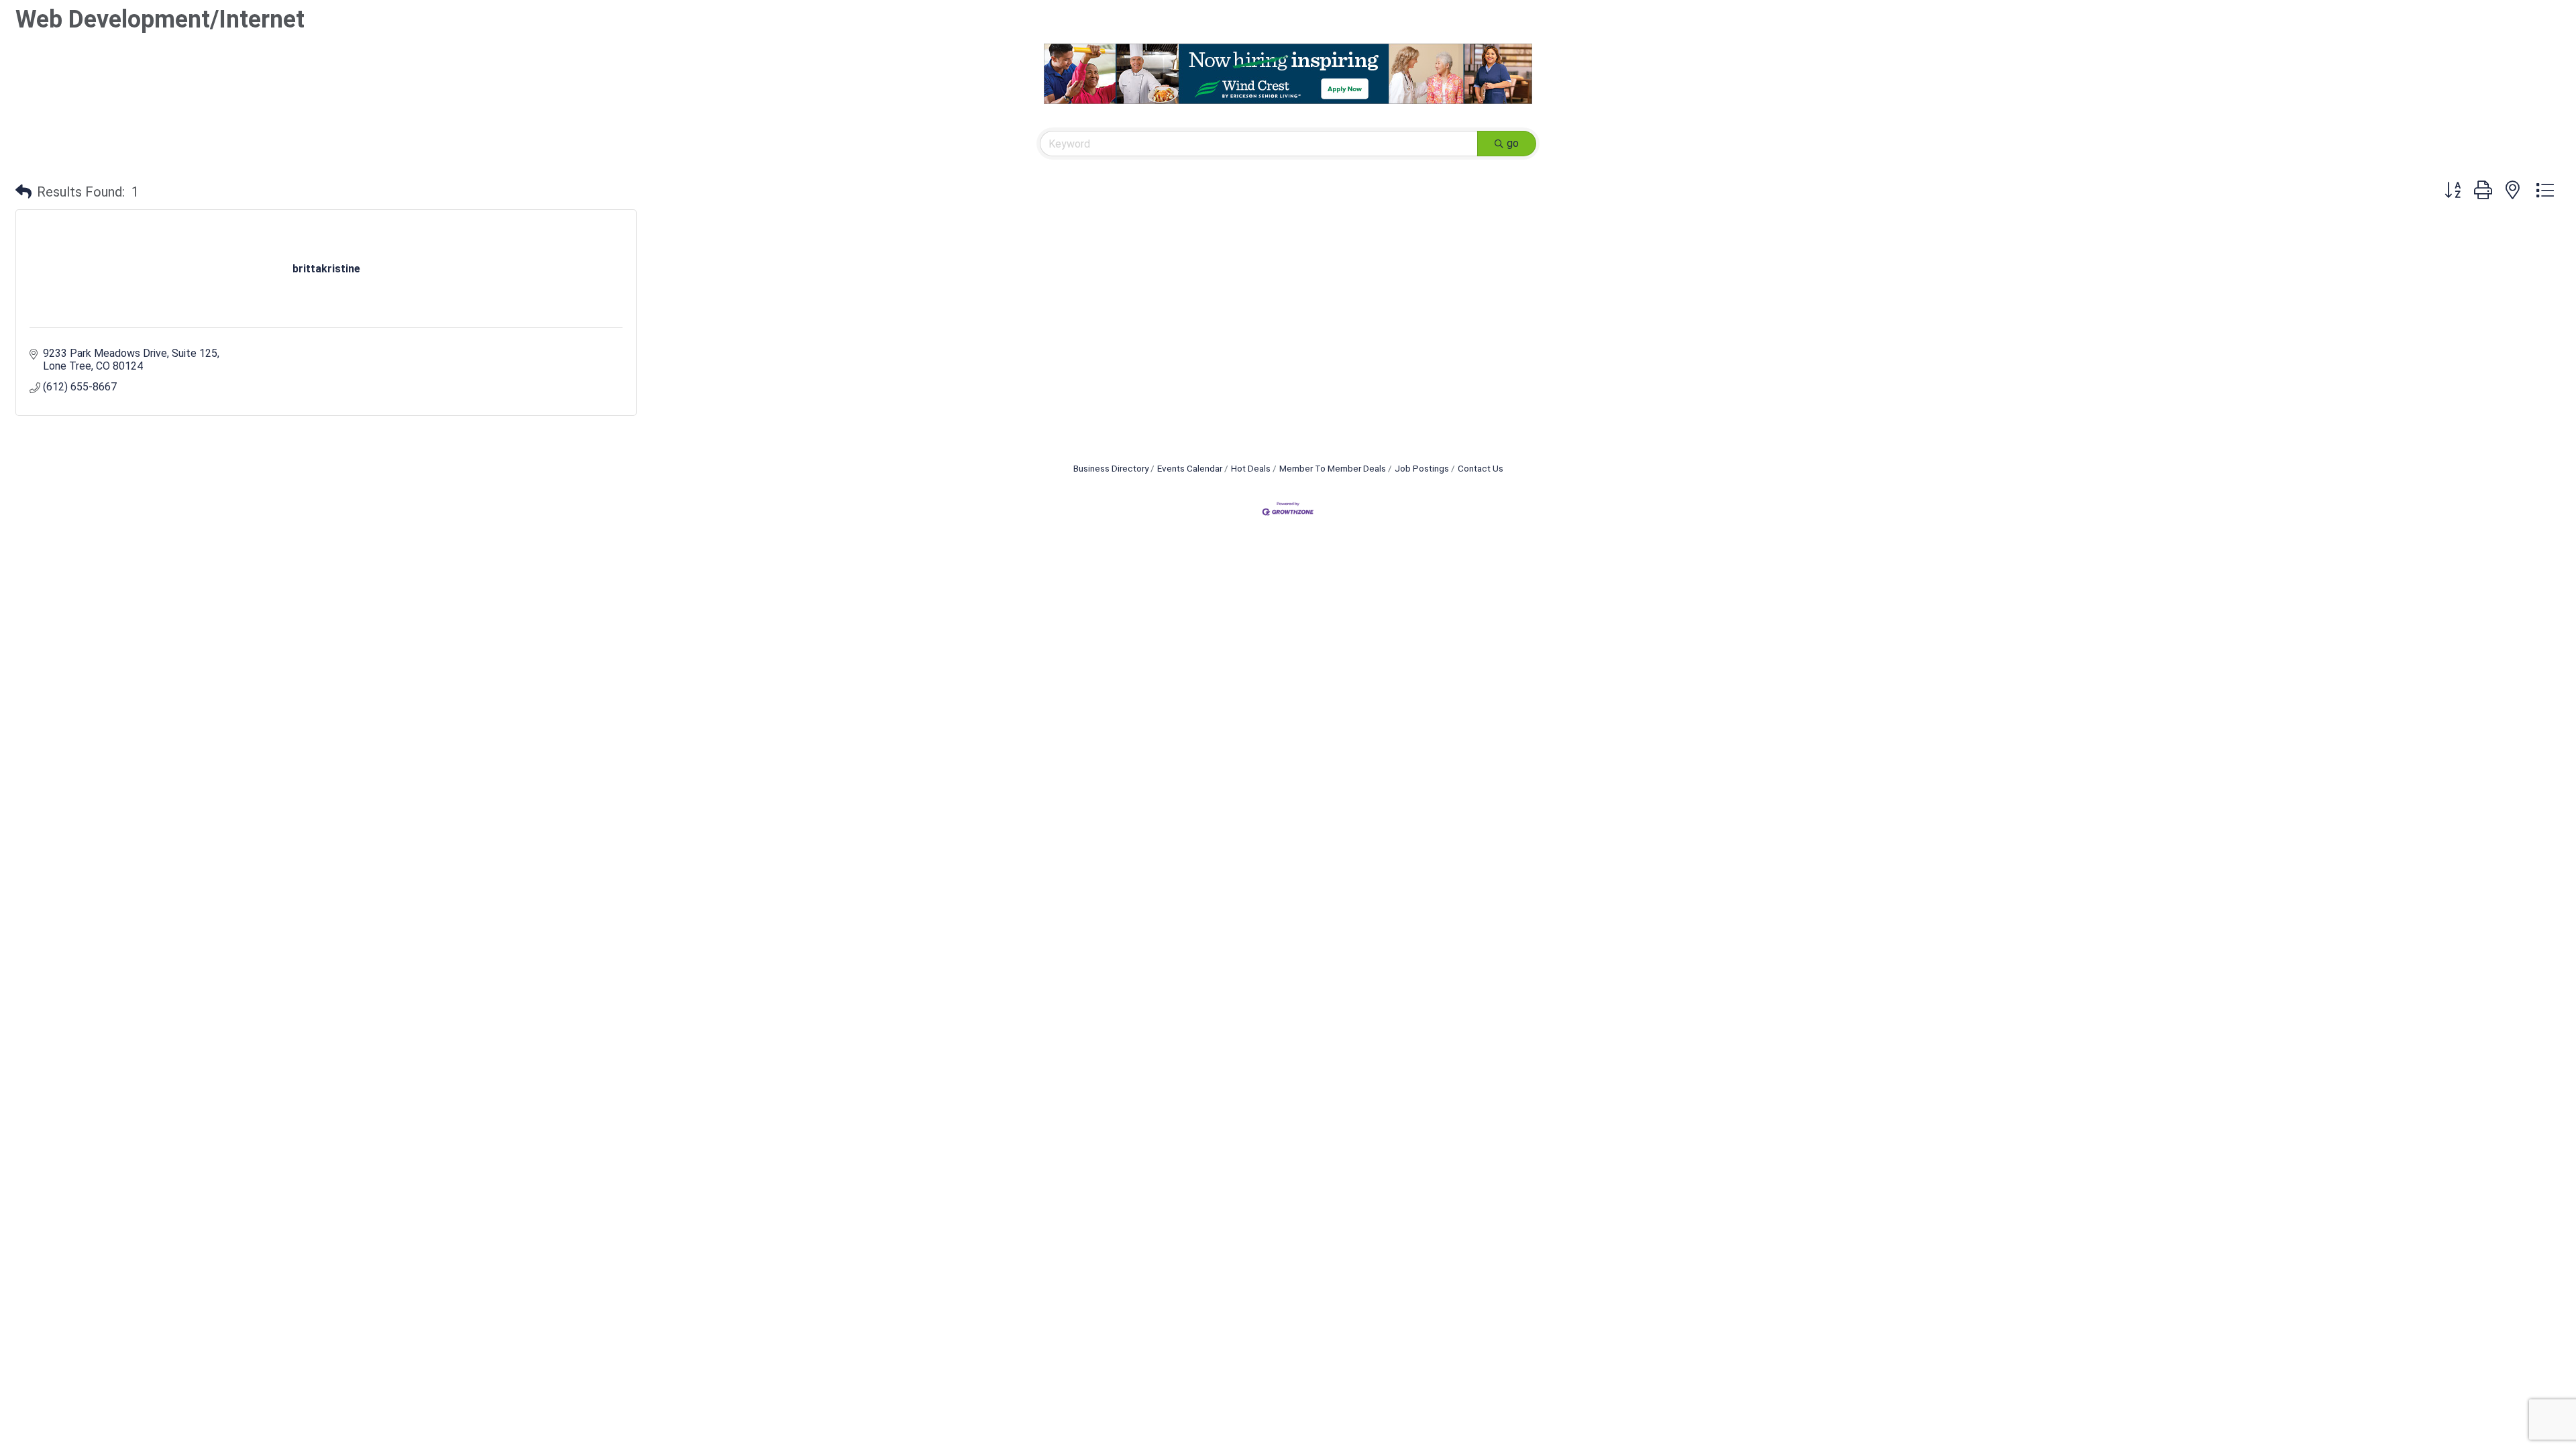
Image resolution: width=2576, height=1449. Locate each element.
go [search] (1513, 143)
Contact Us (1481, 468)
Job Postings (1422, 468)
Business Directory (1111, 468)
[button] (23, 192)
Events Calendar (1190, 468)
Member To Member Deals (1333, 468)
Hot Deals (1251, 468)
